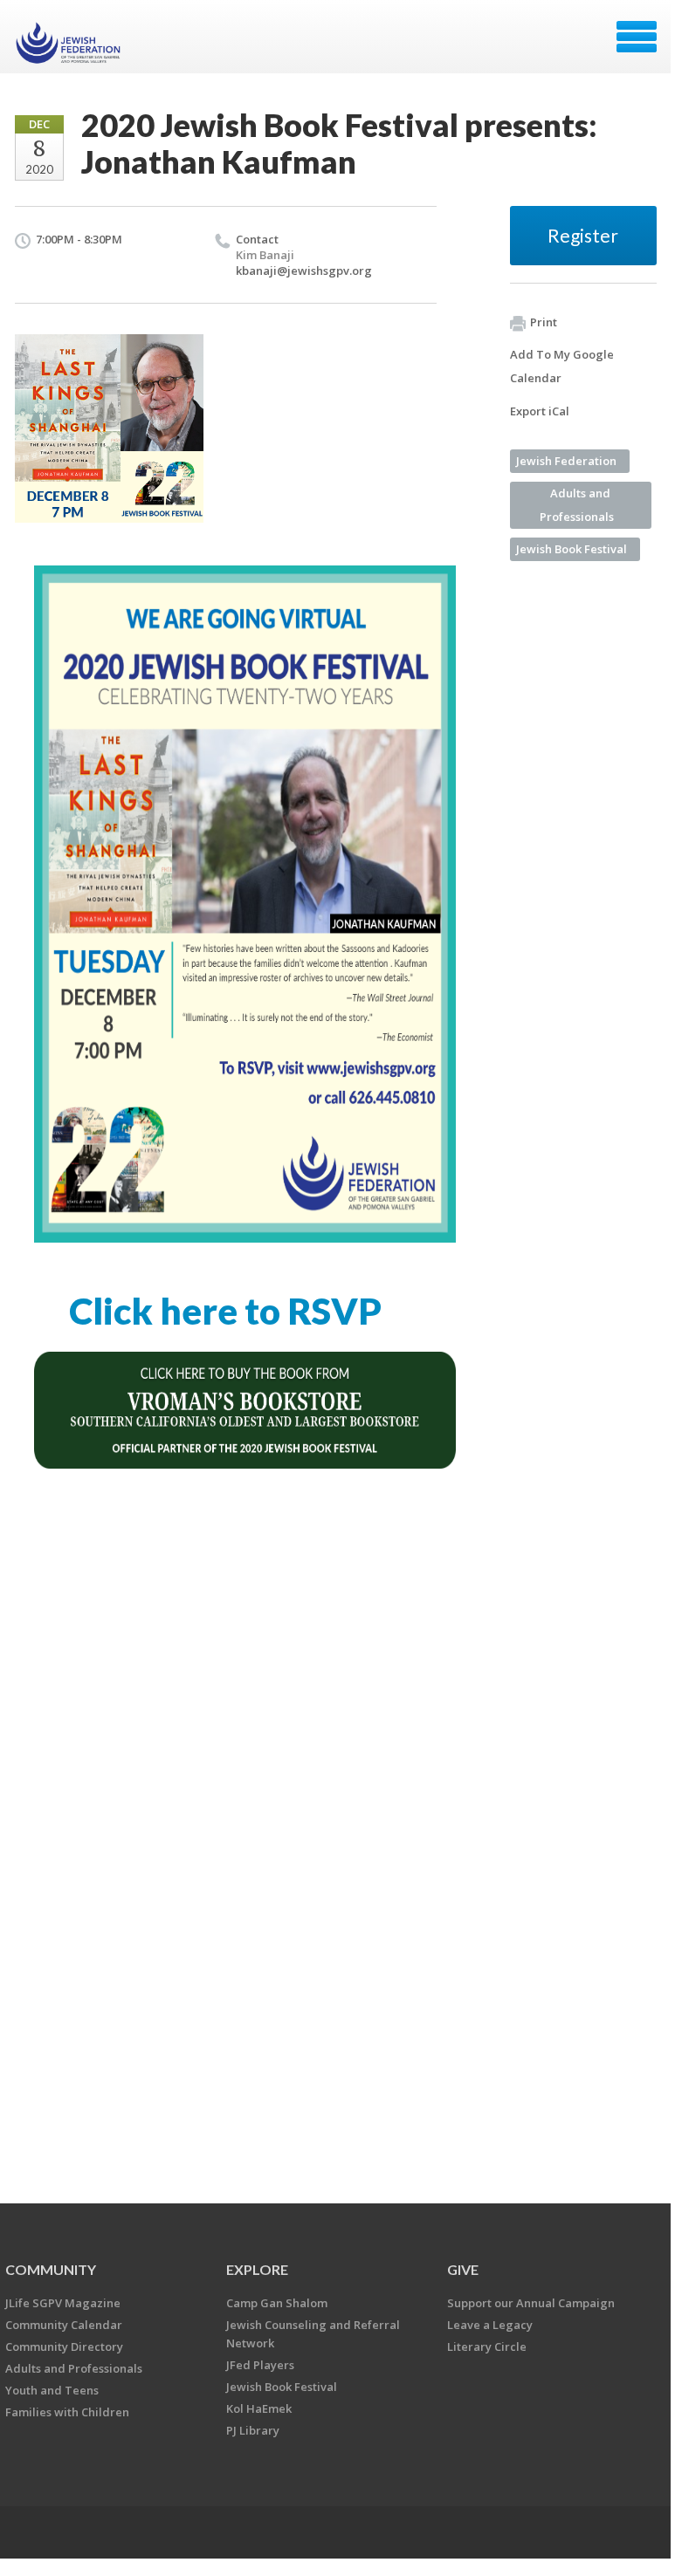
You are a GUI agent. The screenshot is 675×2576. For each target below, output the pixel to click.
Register (583, 235)
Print (544, 322)
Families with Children (67, 2412)
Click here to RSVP (225, 1311)
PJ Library (253, 2430)
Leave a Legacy (490, 2325)
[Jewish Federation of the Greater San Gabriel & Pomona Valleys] (70, 43)
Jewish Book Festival (572, 549)
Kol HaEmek (259, 2408)
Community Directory (64, 2346)
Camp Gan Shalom (277, 2303)
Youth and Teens (52, 2390)
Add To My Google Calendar (562, 366)
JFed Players (260, 2365)
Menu (637, 37)
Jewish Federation (566, 461)
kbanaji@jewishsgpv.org (304, 271)
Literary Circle (487, 2346)
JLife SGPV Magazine (63, 2303)
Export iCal (540, 411)
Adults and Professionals (577, 505)
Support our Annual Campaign (531, 2303)
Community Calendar (64, 2325)
